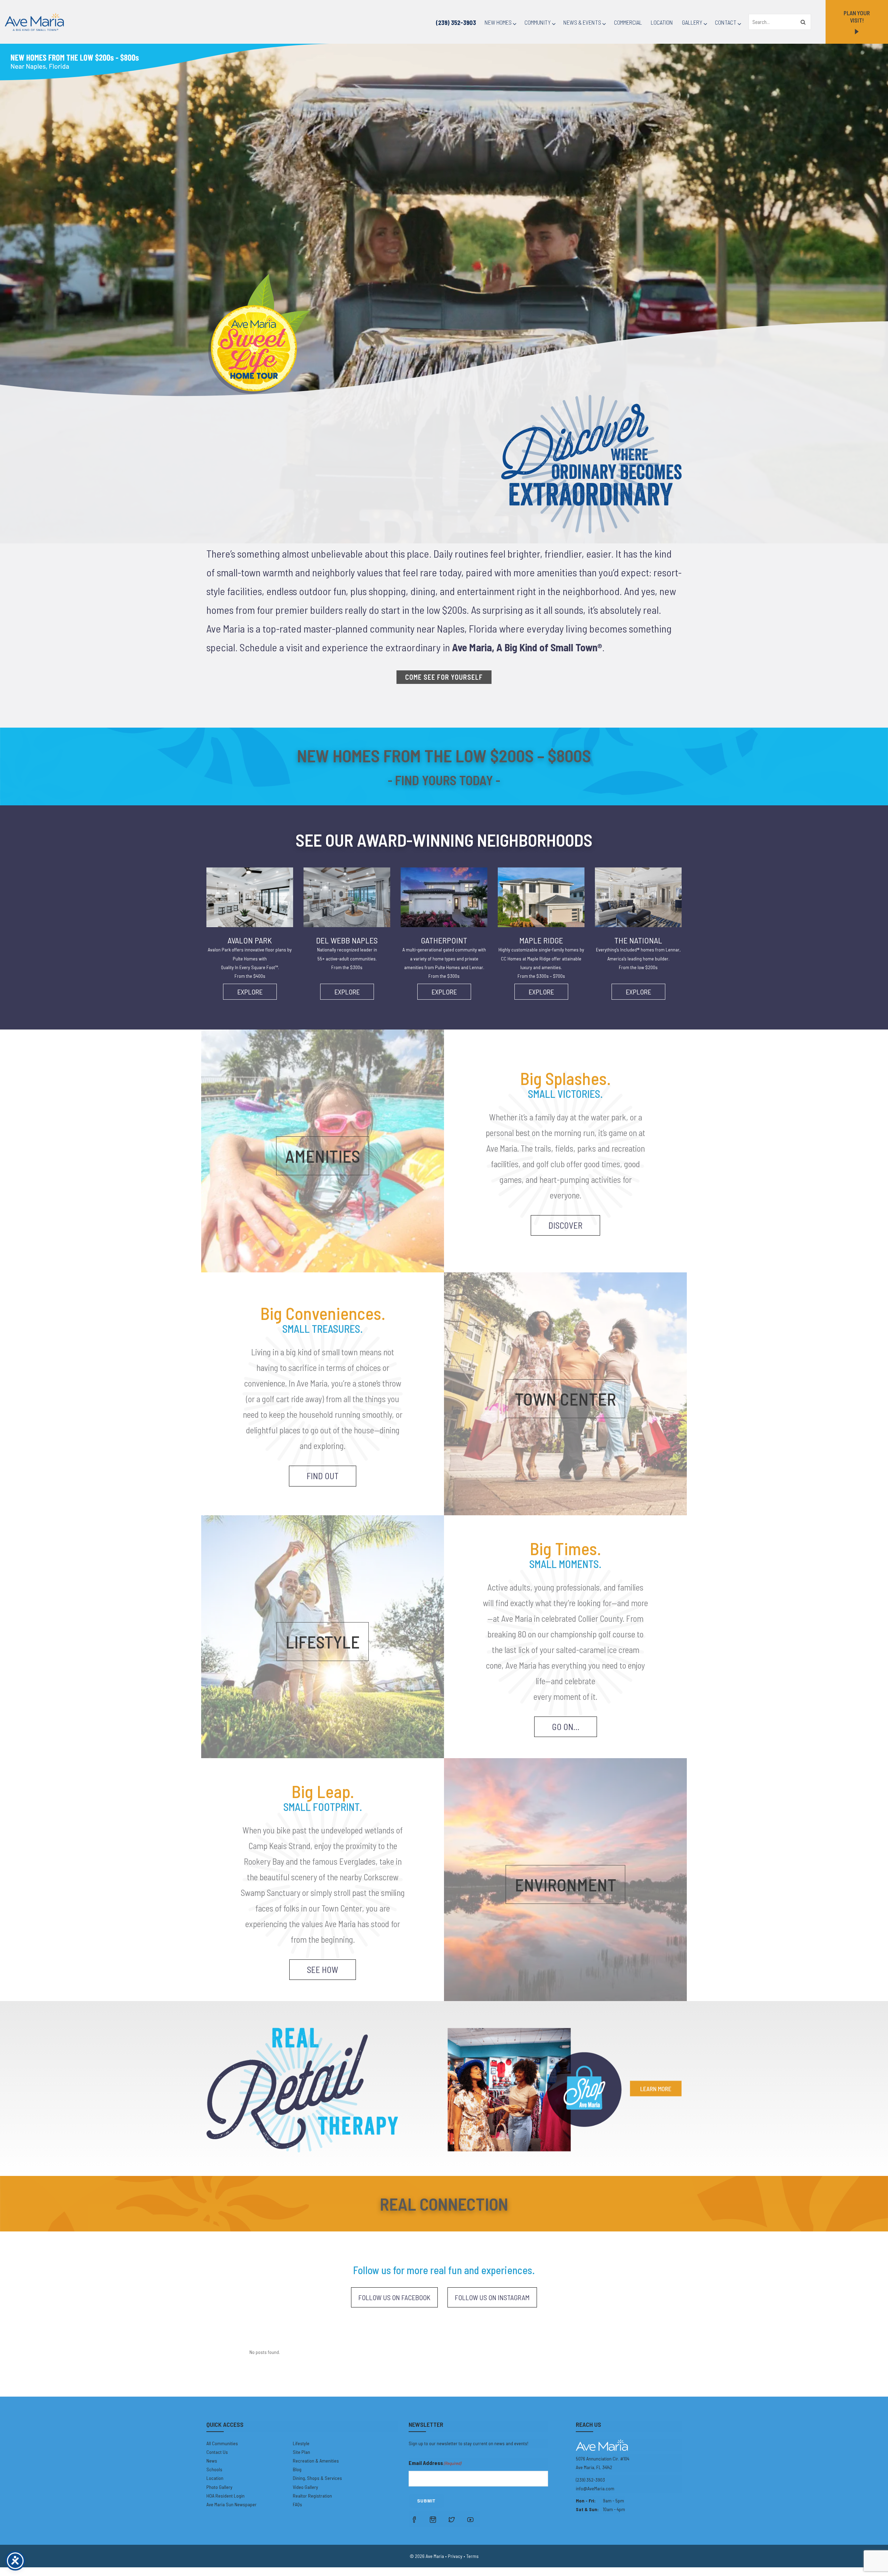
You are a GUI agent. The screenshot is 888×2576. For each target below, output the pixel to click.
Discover (565, 1225)
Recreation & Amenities (316, 2461)
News (212, 2461)
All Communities (222, 2443)
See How (323, 1969)
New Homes (498, 22)
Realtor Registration (312, 2496)
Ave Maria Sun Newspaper (232, 2504)
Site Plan (301, 2452)
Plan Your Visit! (857, 16)
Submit (426, 2501)
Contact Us (217, 2452)
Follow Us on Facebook (394, 2297)
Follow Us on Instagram (492, 2297)
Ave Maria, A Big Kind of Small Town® (527, 647)
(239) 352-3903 (456, 23)
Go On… (566, 1727)
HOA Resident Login (225, 2496)
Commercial (628, 22)
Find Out (323, 1476)
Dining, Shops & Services (317, 2478)
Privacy (455, 2556)
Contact (726, 22)
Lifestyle (301, 2443)
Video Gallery (305, 2487)
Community (538, 22)
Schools (214, 2469)
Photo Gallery (219, 2487)
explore (250, 992)
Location (662, 22)
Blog (297, 2469)
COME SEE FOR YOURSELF (444, 677)
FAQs (297, 2504)
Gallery (692, 22)
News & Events (582, 22)
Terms (472, 2556)
